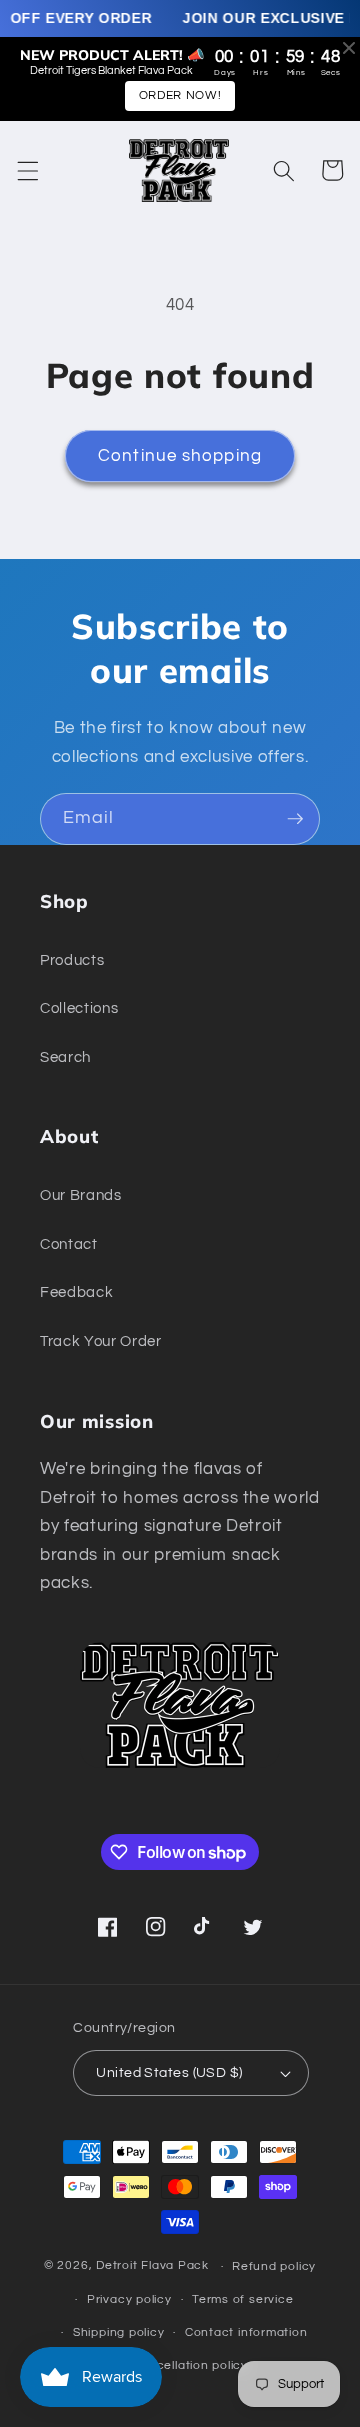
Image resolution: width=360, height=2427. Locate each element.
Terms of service (242, 2299)
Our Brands (81, 1195)
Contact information (246, 2332)
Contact (69, 1244)
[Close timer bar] (349, 48)
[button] (27, 170)
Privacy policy (129, 2299)
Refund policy (274, 2266)
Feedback (76, 1292)
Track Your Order (101, 1341)
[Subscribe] (295, 819)
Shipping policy (119, 2332)
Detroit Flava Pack (152, 2266)
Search (65, 1057)
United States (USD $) (169, 2072)
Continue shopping (180, 455)
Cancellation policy (190, 2365)
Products (72, 960)
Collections (79, 1008)
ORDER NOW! (180, 95)
